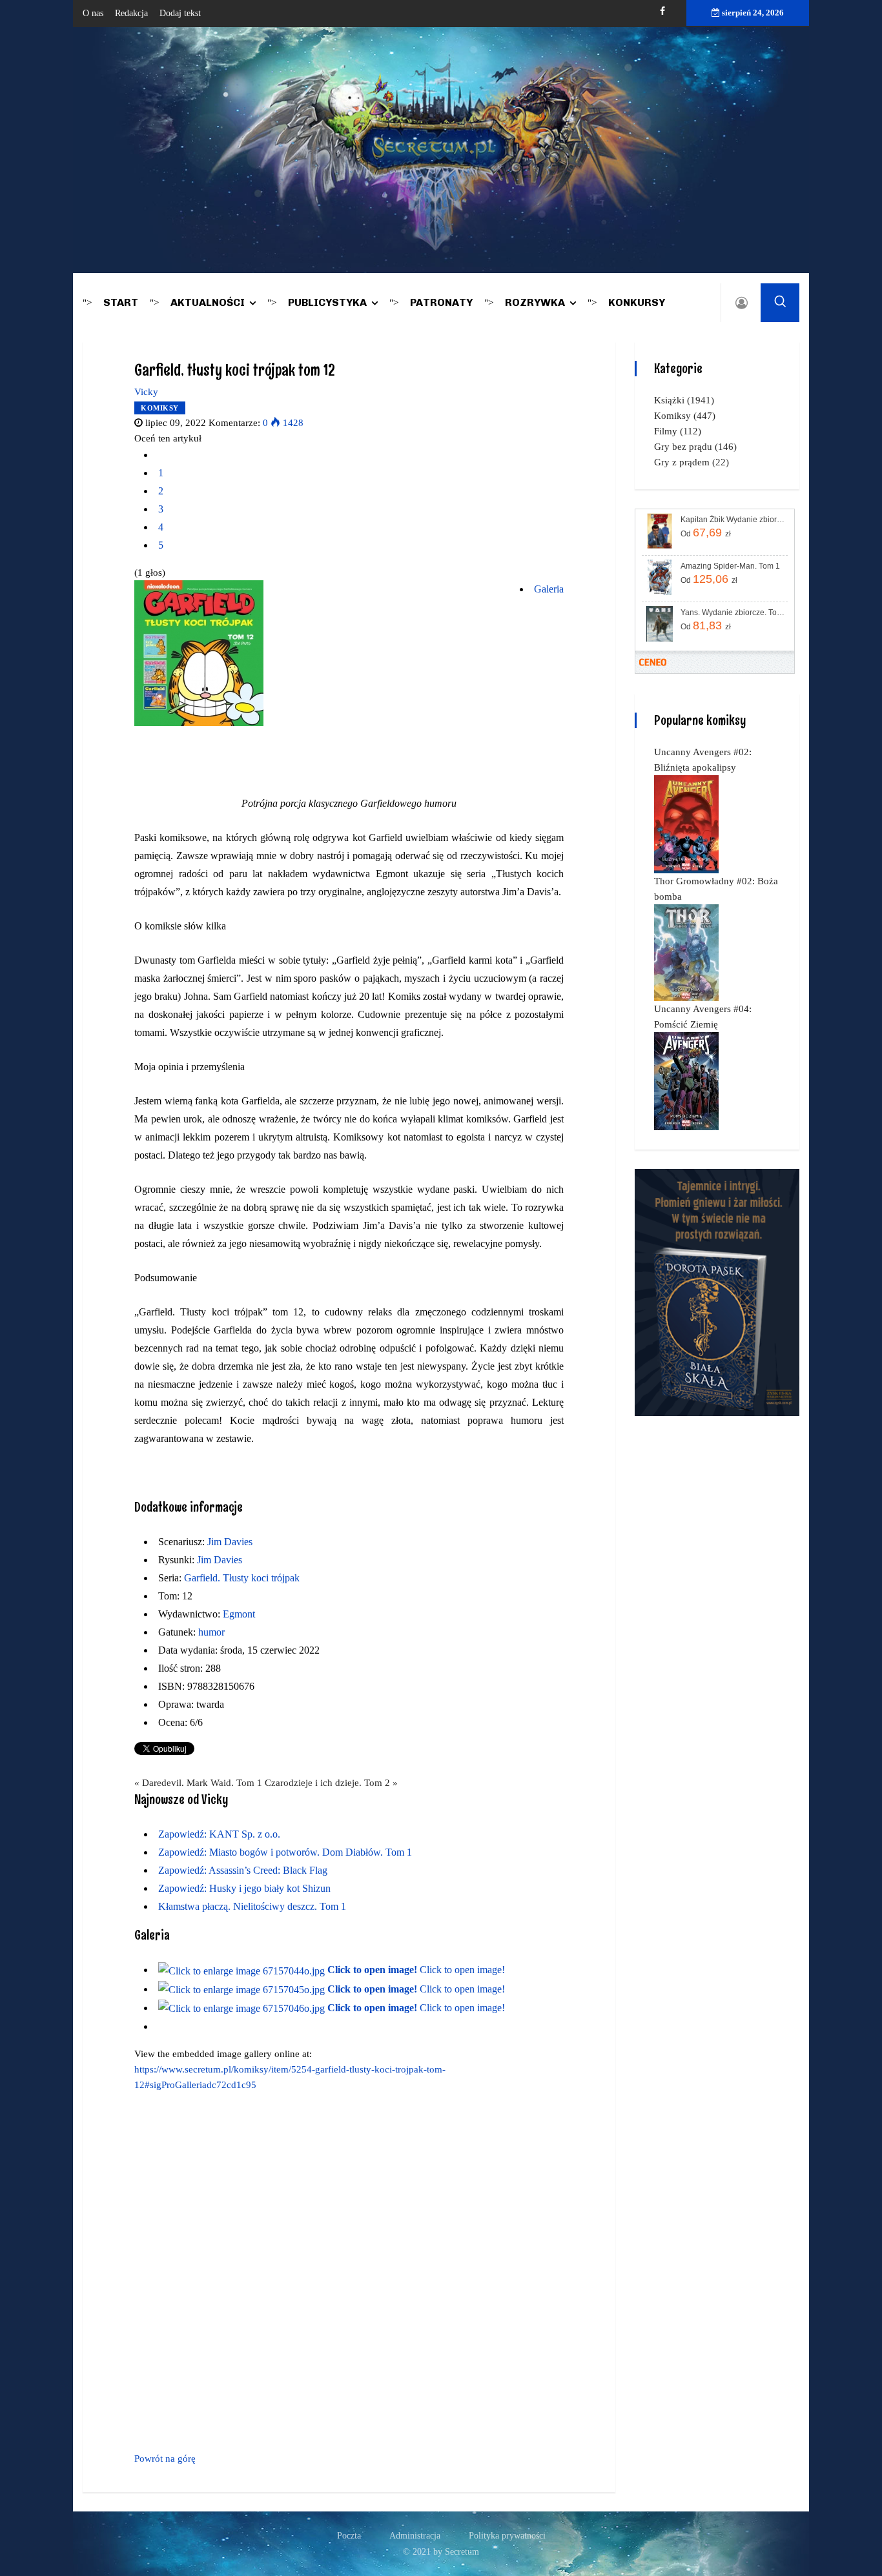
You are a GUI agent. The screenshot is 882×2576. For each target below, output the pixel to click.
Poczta (349, 2536)
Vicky (146, 392)
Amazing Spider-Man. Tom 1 (730, 566)
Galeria (549, 589)
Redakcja (131, 13)
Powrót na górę (165, 2459)
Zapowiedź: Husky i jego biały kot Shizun (244, 1888)
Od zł (706, 532)
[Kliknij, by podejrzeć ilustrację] (199, 653)
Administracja (415, 2536)
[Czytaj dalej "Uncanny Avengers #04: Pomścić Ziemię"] (686, 1080)
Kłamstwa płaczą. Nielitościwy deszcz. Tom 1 (252, 1906)
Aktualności (208, 302)
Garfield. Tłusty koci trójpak (242, 1578)
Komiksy (160, 408)
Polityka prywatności (507, 2536)
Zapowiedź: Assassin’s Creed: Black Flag (243, 1870)
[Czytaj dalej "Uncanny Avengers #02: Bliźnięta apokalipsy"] (686, 824)
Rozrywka (535, 302)
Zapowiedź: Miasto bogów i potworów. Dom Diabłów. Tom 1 (285, 1852)
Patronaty (441, 302)
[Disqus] (349, 2269)
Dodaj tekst (180, 13)
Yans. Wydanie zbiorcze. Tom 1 (733, 613)
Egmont (239, 1614)
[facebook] (662, 11)
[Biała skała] (717, 1292)
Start (121, 302)
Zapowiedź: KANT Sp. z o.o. (219, 1834)
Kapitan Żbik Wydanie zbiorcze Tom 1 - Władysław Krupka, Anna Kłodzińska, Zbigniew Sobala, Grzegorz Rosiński (733, 520)
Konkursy (637, 302)
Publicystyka (327, 302)
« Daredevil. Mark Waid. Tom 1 (198, 1783)
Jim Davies (230, 1542)
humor (211, 1632)
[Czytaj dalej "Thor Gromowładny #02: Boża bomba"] (686, 952)
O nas (93, 13)
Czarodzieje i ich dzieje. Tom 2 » (331, 1783)
